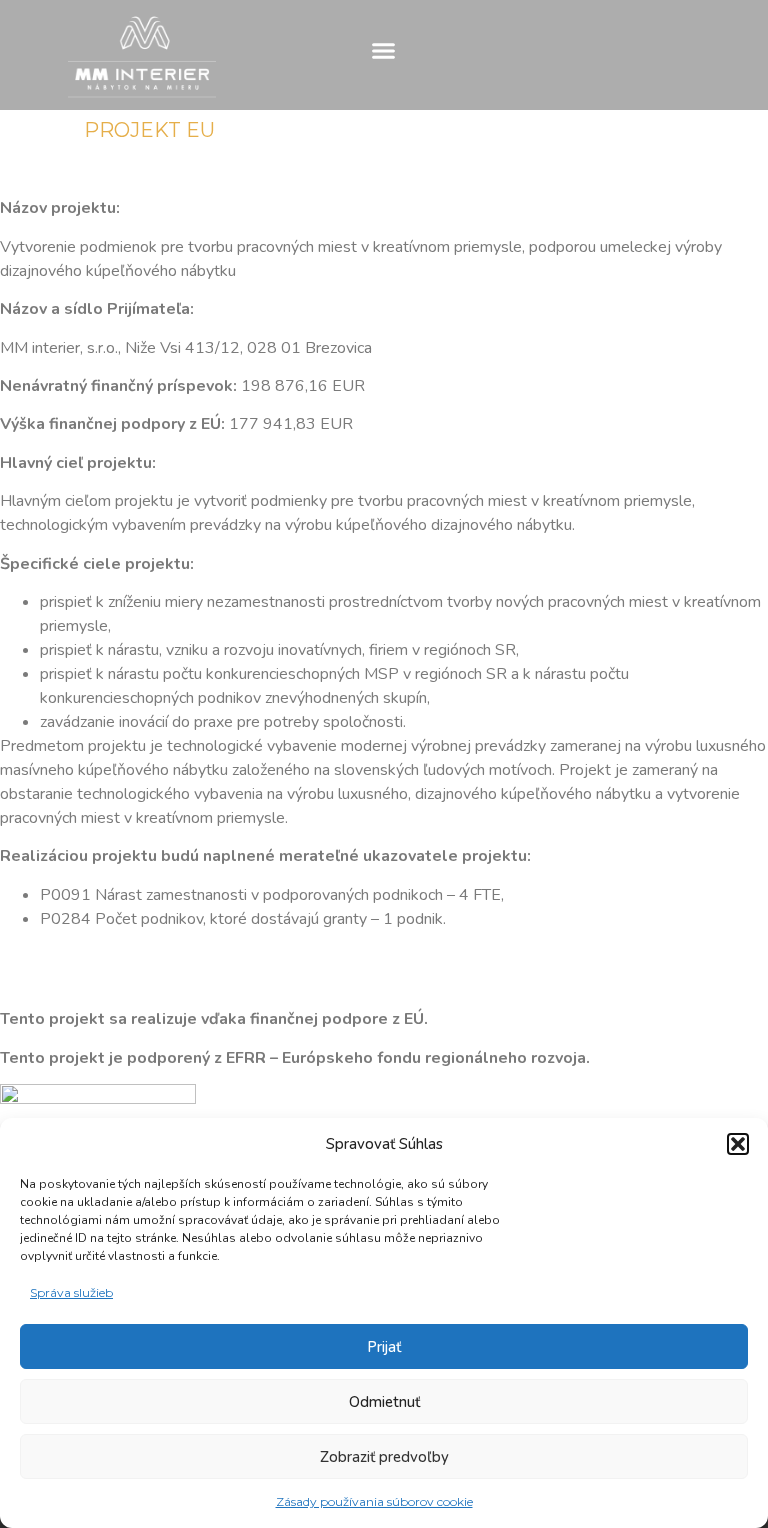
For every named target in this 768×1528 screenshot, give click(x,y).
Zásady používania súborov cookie (374, 1501)
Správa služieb (71, 1292)
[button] (738, 1144)
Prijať (384, 1347)
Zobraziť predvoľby (384, 1457)
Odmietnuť (384, 1402)
